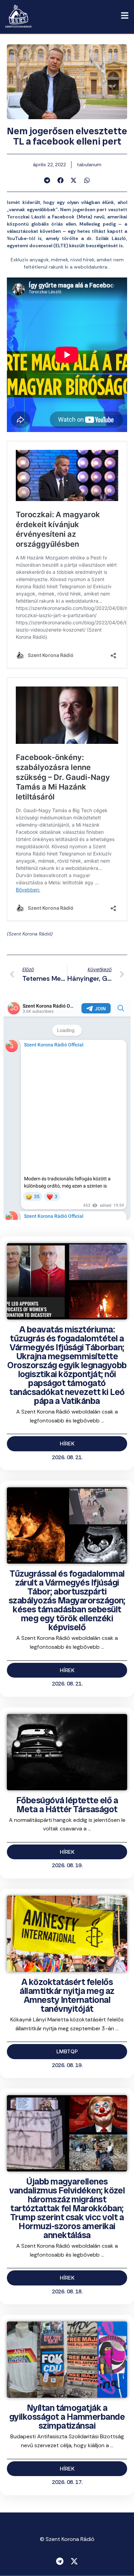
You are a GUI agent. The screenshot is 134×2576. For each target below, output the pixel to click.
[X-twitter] (74, 2561)
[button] (47, 180)
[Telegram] (60, 2561)
